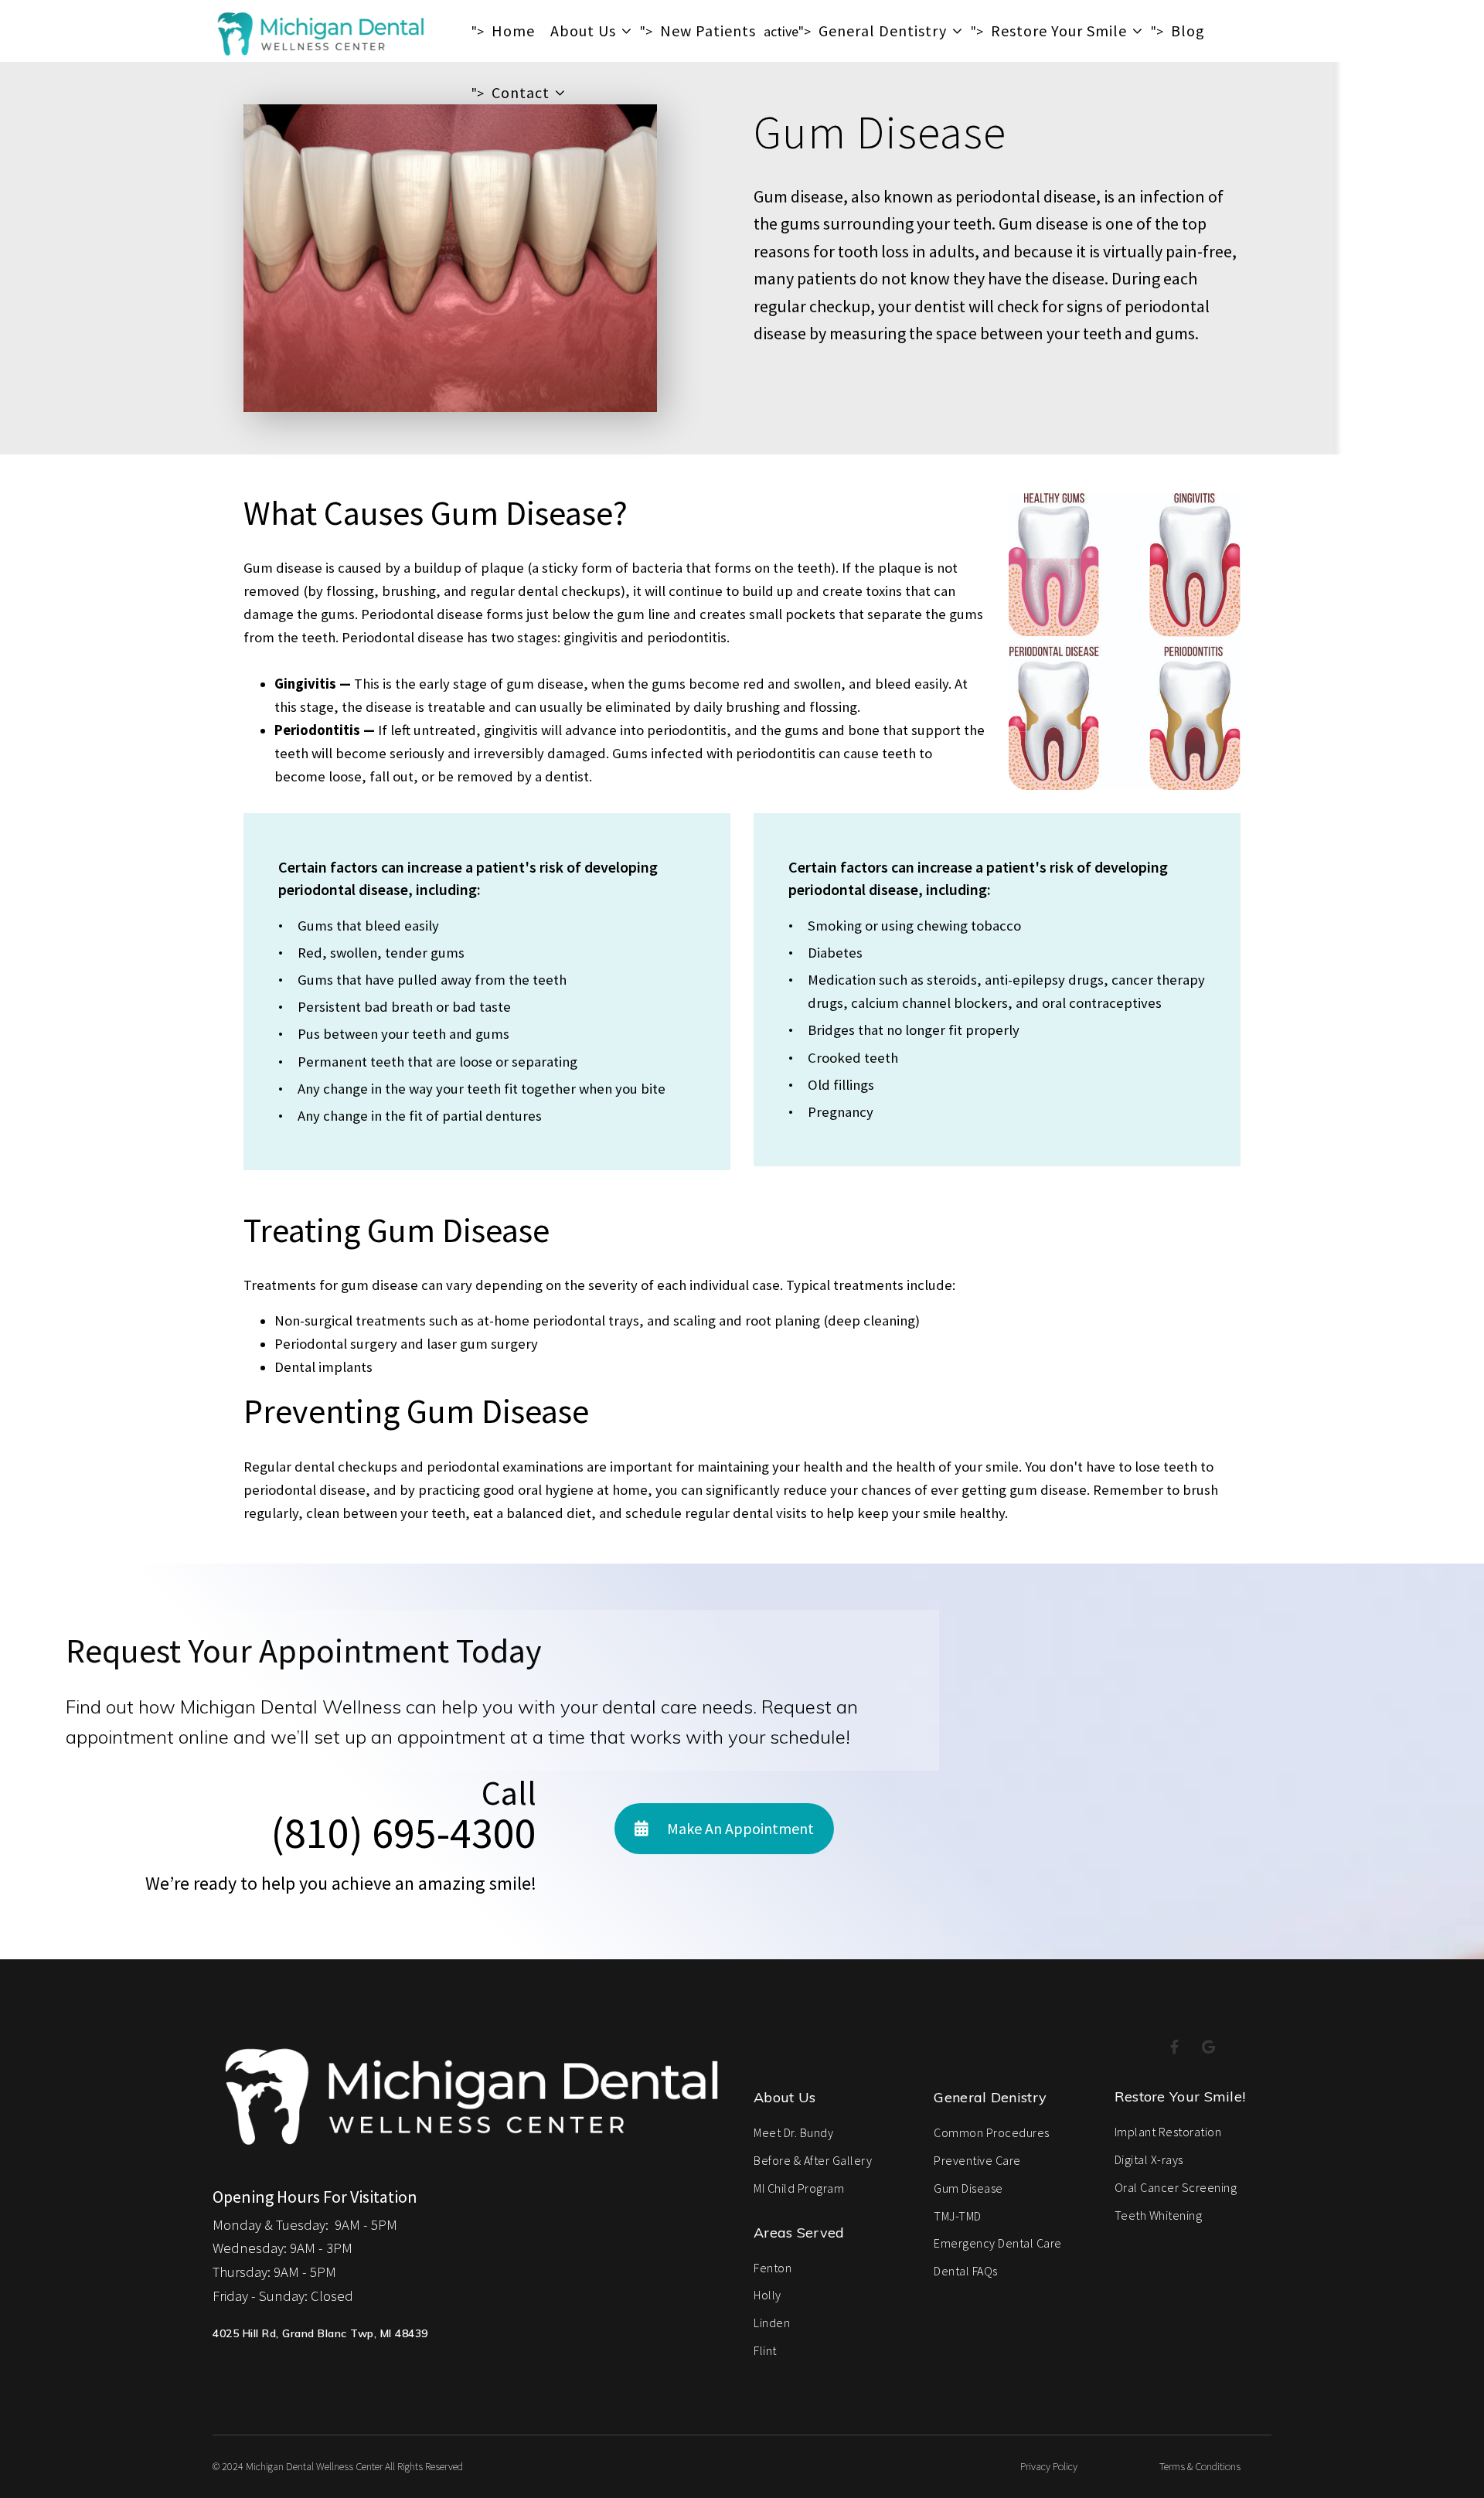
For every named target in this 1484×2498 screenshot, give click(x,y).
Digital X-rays (1149, 2159)
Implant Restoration (1168, 2132)
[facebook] (1175, 2048)
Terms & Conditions (1200, 2466)
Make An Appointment (739, 1828)
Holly (768, 2295)
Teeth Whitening (1159, 2215)
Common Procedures (992, 2132)
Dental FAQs (966, 2271)
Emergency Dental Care (998, 2243)
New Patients (708, 31)
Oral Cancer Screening (1176, 2187)
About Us (583, 31)
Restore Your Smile (1059, 31)
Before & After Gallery (813, 2160)
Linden (772, 2323)
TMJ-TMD (958, 2216)
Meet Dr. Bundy (793, 2132)
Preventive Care (977, 2160)
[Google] (1209, 2048)
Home (513, 31)
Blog (1188, 31)
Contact (521, 92)
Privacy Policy (1049, 2466)
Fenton (773, 2268)
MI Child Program (799, 2188)
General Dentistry (883, 31)
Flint (765, 2350)
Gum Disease (968, 2188)
